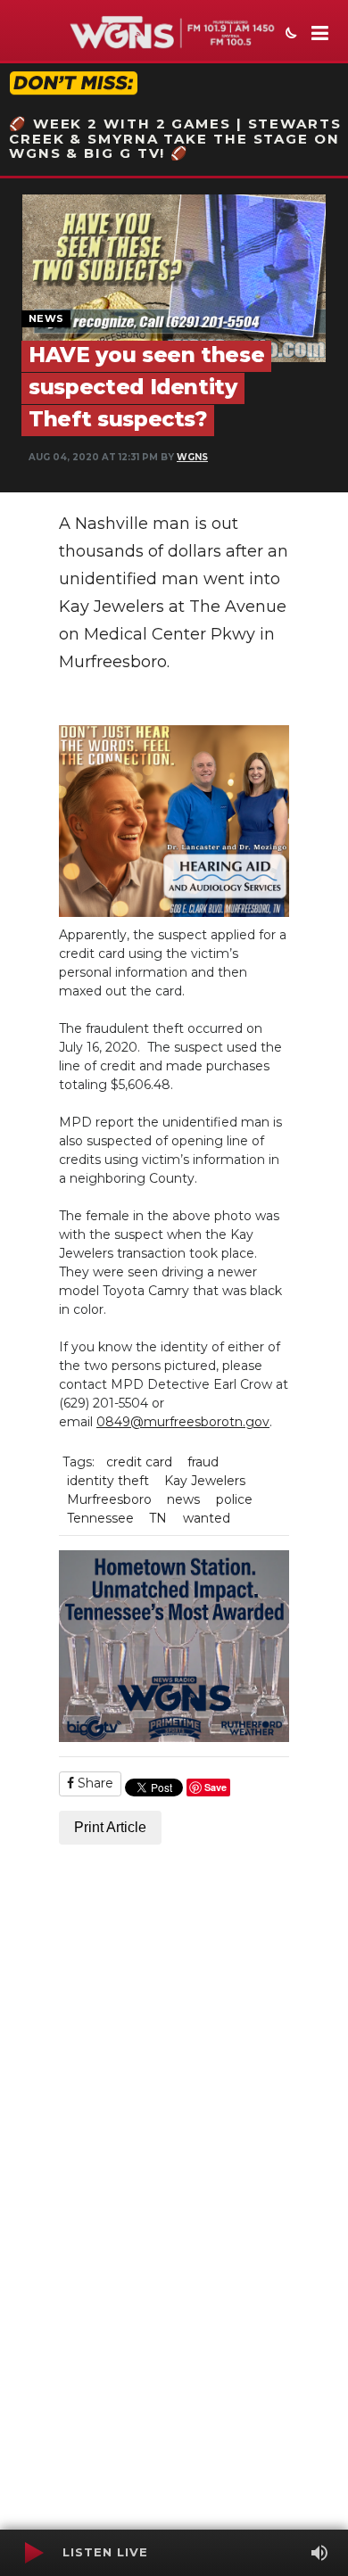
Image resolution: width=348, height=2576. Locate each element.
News (46, 318)
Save (215, 1787)
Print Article (110, 1827)
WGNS (192, 457)
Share (94, 1783)
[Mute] (319, 2553)
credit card (139, 1462)
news (183, 1499)
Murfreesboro (109, 1499)
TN (158, 1518)
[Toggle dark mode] (289, 35)
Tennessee (100, 1518)
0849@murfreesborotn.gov (183, 1422)
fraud (203, 1462)
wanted (207, 1518)
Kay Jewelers (205, 1481)
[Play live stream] (33, 2553)
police (234, 1499)
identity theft (108, 1481)
